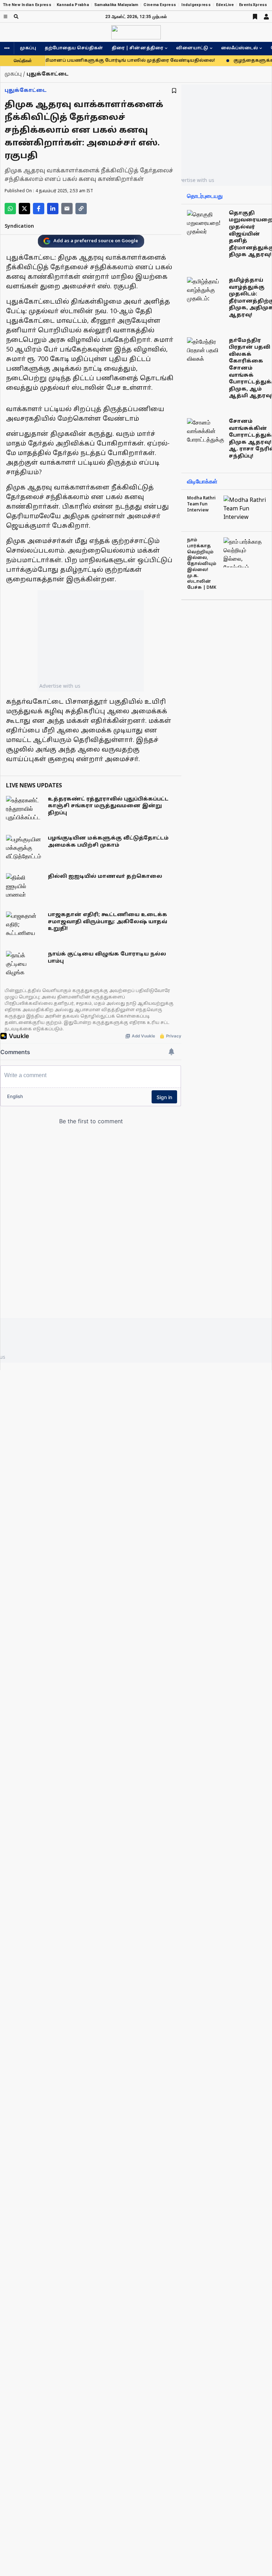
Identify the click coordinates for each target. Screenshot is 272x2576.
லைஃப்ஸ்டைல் (239, 48)
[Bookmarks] (255, 17)
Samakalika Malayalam (116, 5)
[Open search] (16, 16)
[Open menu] (5, 16)
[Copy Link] (81, 209)
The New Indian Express (27, 5)
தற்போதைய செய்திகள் (74, 48)
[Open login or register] (266, 17)
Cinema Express (160, 5)
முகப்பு (28, 48)
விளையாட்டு (192, 48)
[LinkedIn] (53, 209)
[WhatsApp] (10, 209)
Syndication (19, 226)
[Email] (67, 209)
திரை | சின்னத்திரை (137, 48)
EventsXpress (253, 5)
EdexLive (225, 5)
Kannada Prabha (73, 5)
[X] (24, 209)
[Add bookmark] (174, 91)
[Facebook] (39, 209)
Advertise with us (60, 686)
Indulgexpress (196, 5)
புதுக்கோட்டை (26, 91)
